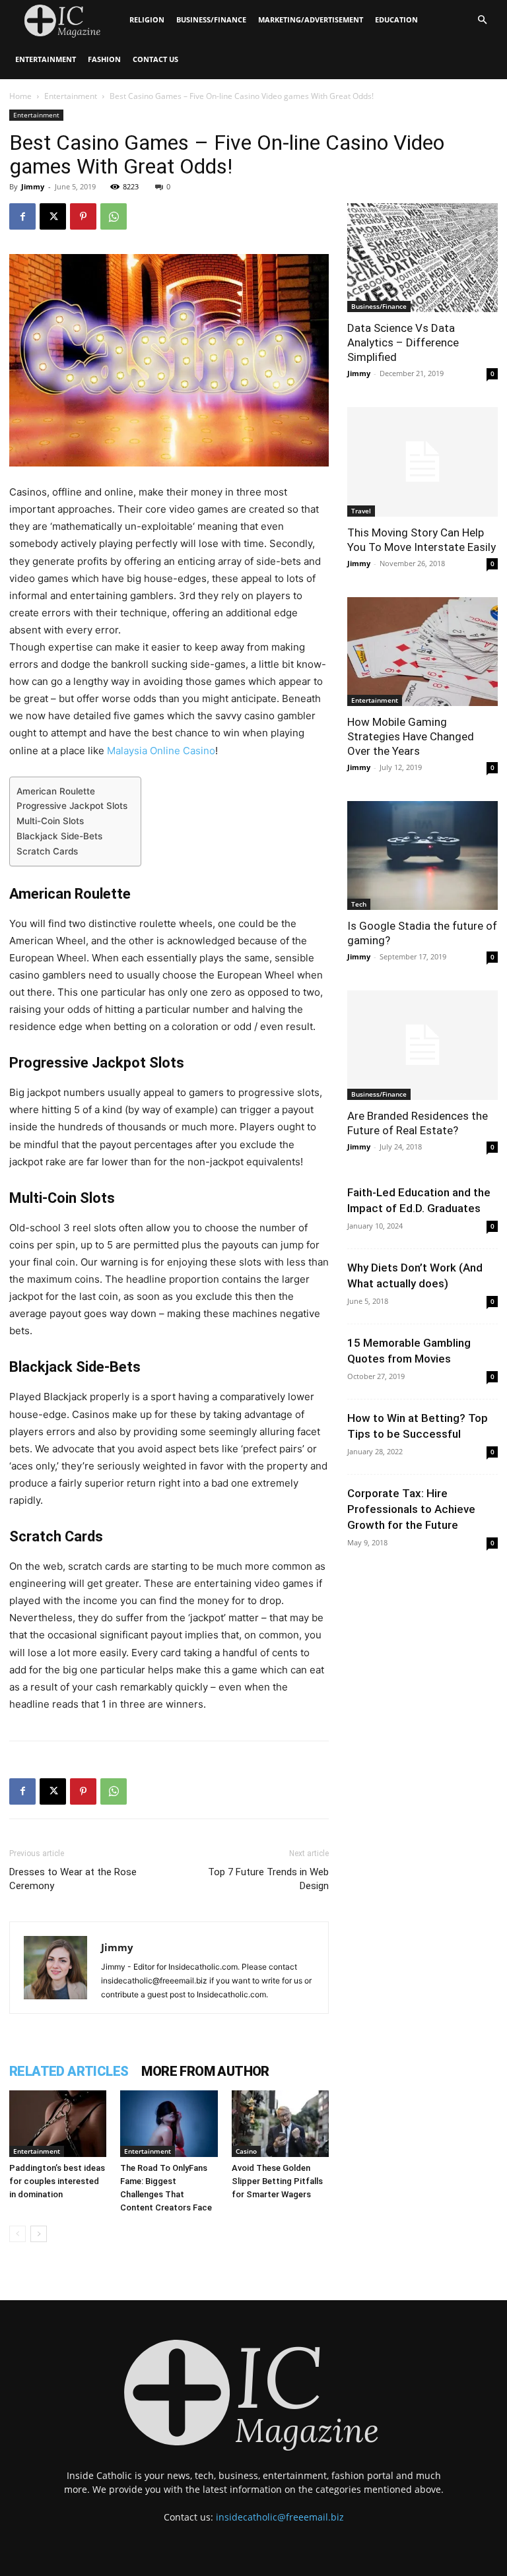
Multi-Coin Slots (50, 821)
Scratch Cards (47, 851)
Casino (246, 2151)
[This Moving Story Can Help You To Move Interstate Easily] (422, 462)
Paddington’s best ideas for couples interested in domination (57, 2181)
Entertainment (46, 59)
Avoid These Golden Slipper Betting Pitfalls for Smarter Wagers (277, 2181)
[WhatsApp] (114, 216)
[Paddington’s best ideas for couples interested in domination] (58, 2124)
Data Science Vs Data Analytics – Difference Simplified (403, 342)
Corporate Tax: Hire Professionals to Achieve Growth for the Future (411, 1509)
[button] (482, 20)
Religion (147, 19)
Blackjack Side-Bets (59, 836)
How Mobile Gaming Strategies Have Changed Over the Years (411, 736)
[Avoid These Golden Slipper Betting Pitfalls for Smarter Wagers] (280, 2124)
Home (20, 96)
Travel (361, 511)
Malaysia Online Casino (161, 751)
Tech (359, 904)
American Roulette (56, 791)
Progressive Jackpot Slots (72, 806)
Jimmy (33, 186)
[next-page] (39, 2234)
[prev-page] (17, 2234)
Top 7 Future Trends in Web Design (268, 1879)
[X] (53, 216)
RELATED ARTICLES (69, 2071)
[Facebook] (22, 216)
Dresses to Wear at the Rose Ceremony (73, 1879)
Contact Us (155, 59)
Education (396, 19)
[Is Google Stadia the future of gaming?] (422, 855)
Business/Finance (211, 19)
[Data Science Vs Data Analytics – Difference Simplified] (422, 258)
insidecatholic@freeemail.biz (280, 2517)
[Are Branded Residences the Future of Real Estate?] (422, 1045)
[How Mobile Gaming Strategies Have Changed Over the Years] (422, 652)
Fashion (104, 59)
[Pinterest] (83, 216)
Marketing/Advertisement (311, 19)
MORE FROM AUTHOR (205, 2071)
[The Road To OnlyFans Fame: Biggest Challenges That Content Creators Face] (169, 2124)
